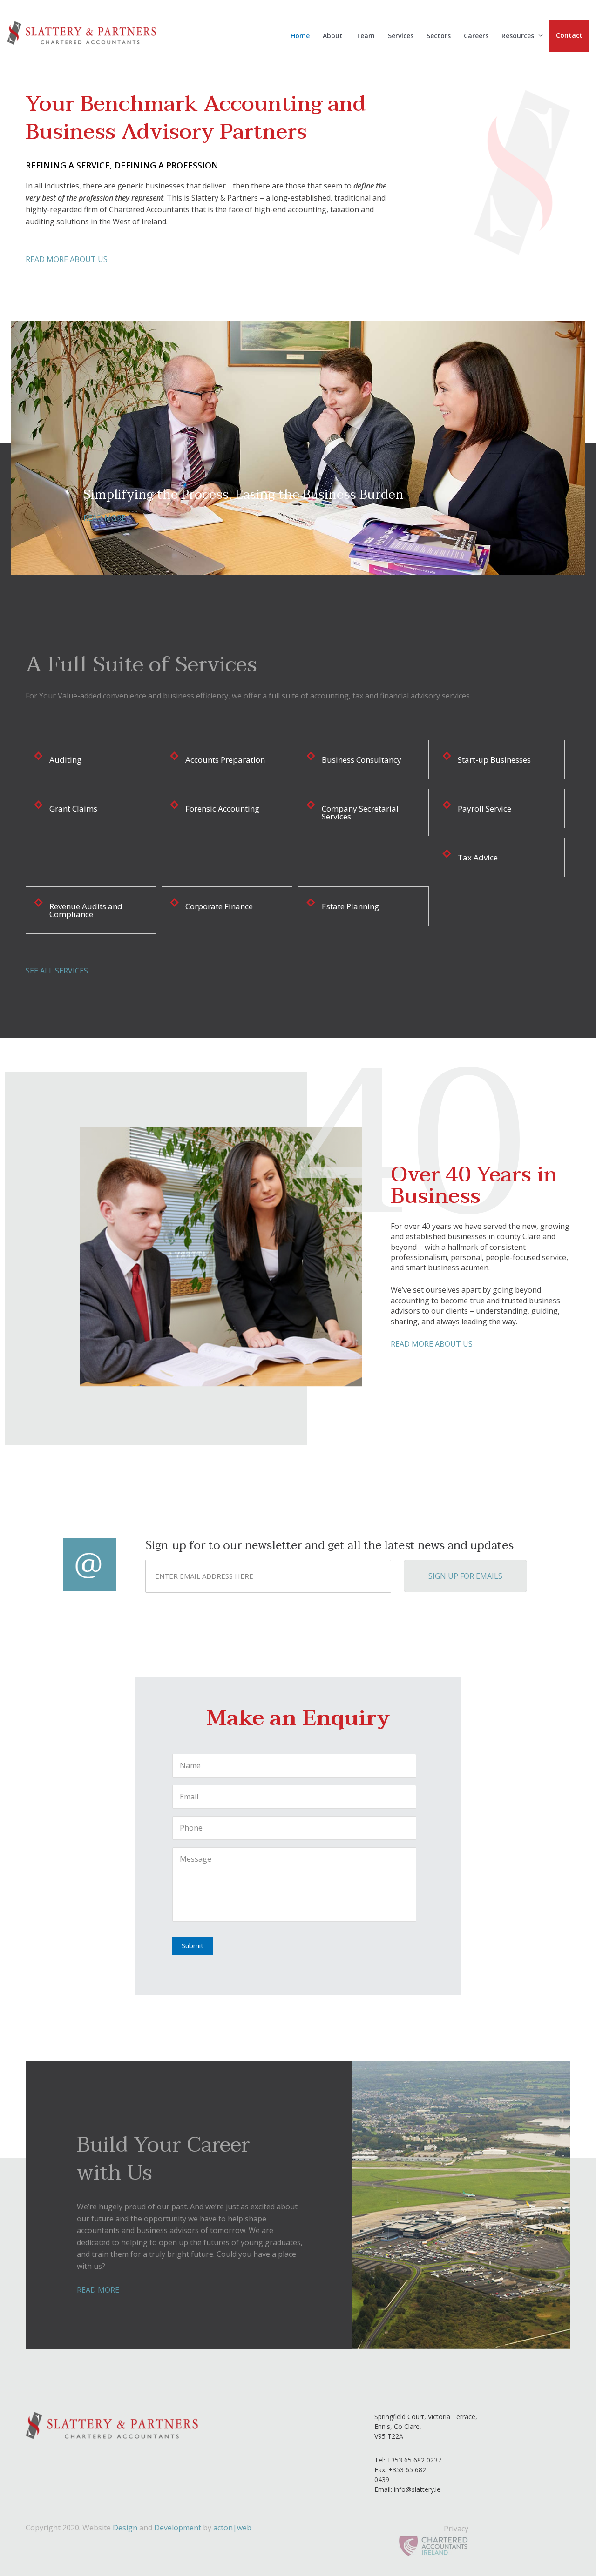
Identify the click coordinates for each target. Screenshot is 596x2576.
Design (125, 2528)
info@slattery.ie (417, 2489)
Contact (569, 35)
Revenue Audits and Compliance (86, 910)
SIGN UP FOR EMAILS (465, 1576)
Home (300, 36)
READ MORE (316, 518)
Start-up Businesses (494, 760)
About (333, 36)
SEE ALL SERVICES (57, 971)
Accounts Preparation (225, 760)
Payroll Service (484, 808)
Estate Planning (350, 906)
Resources (518, 36)
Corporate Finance (219, 906)
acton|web (232, 2528)
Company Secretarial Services (360, 812)
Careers (476, 36)
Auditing (65, 760)
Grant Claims (73, 808)
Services (401, 36)
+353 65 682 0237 (413, 2460)
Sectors (439, 36)
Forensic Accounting (222, 808)
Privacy (456, 2529)
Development (178, 2528)
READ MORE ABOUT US (67, 259)
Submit (193, 1945)
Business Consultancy (362, 760)
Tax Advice (478, 857)
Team (365, 36)
